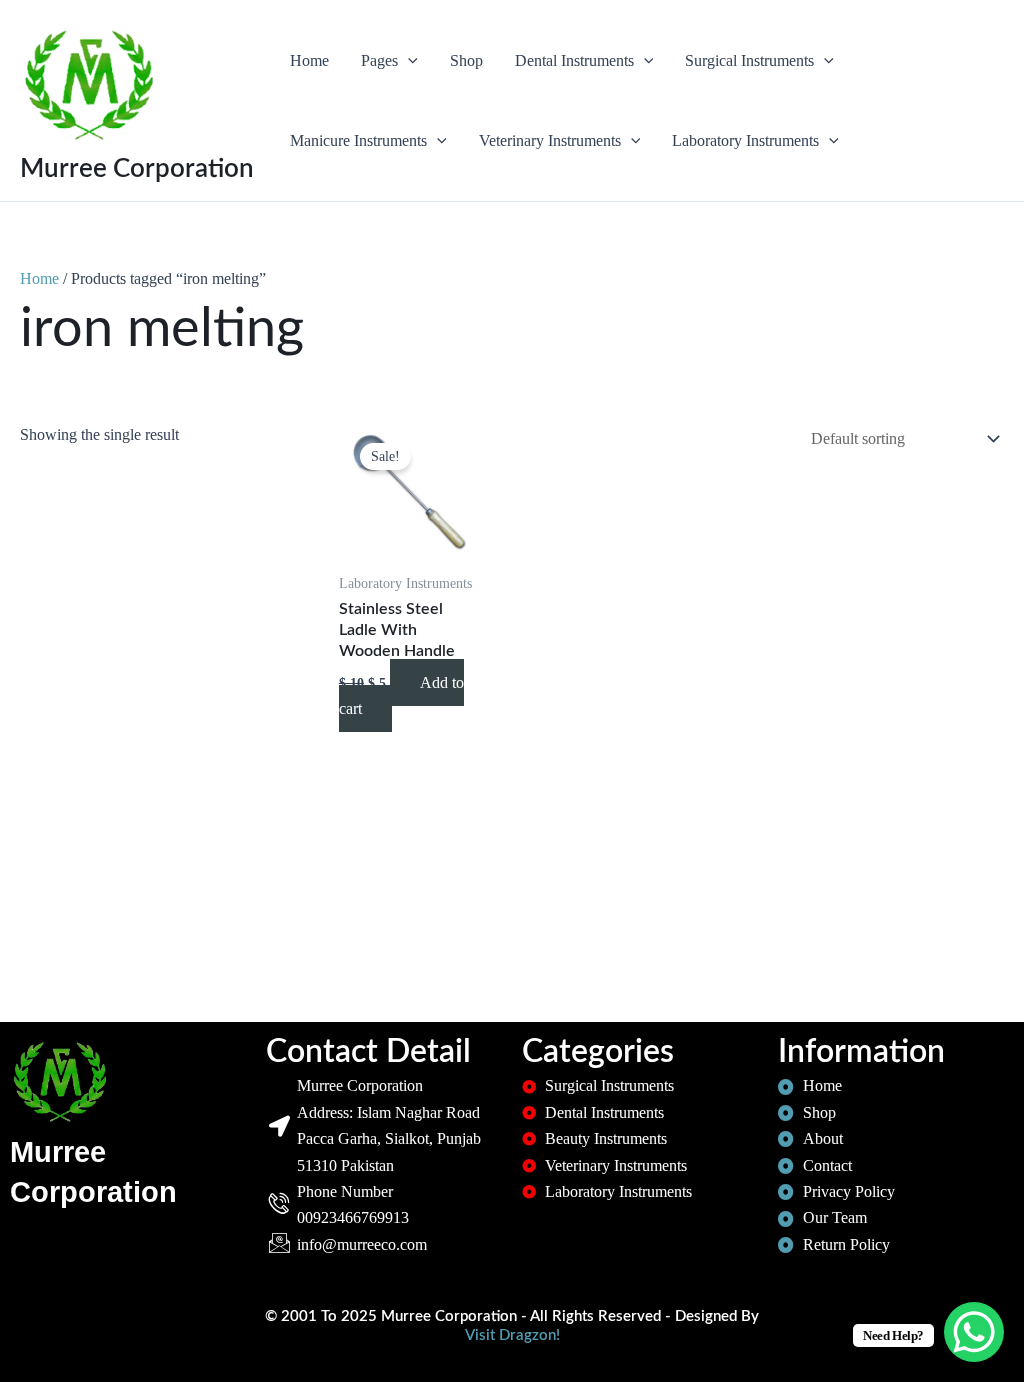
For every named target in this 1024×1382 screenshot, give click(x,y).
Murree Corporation (137, 169)
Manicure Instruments (358, 140)
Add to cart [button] (401, 695)
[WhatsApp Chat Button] (974, 1332)
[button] (408, 61)
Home (309, 60)
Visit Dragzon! (512, 1335)
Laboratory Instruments (745, 140)
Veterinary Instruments (550, 140)
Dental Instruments (574, 60)
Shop (466, 60)
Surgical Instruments (749, 60)
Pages (379, 60)
